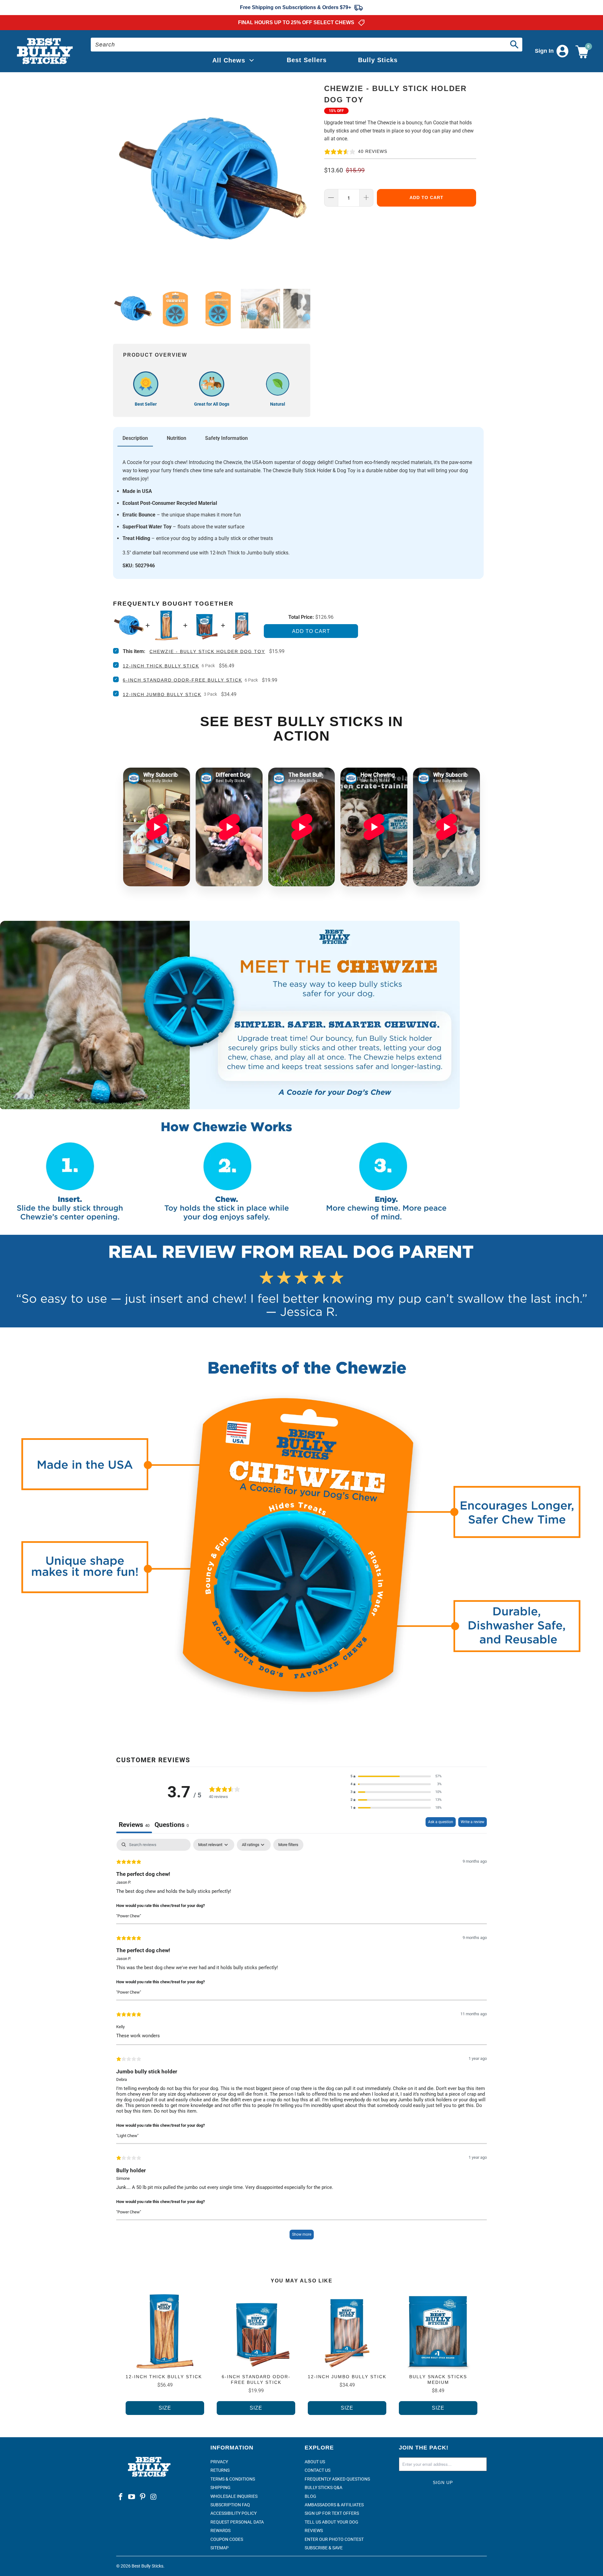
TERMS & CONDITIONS (233, 2479)
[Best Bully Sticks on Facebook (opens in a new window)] (121, 2497)
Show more (302, 2234)
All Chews (229, 60)
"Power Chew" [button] (129, 1916)
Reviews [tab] (134, 1825)
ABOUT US (315, 2462)
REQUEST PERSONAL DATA (237, 2522)
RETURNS (220, 2470)
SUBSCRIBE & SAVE (324, 2548)
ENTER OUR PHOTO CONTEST (334, 2539)
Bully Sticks (378, 60)
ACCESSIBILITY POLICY (234, 2513)
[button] (396, 1777)
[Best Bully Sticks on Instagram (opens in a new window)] (154, 2497)
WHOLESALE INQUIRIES (234, 2496)
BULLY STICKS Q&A (323, 2487)
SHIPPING (220, 2487)
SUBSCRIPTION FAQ (230, 2505)
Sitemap (220, 2548)
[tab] (172, 1825)
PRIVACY (219, 2462)
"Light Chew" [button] (127, 2136)
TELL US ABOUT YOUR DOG (331, 2522)
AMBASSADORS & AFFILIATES (334, 2505)
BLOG (310, 2496)
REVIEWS (314, 2530)
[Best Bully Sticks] (45, 51)
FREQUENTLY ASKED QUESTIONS (337, 2479)
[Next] (304, 180)
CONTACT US (318, 2470)
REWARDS (220, 2530)
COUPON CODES (227, 2539)
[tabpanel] (301, 2042)
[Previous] (119, 180)
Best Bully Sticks (147, 2566)
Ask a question (441, 1822)
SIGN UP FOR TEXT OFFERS (332, 2513)
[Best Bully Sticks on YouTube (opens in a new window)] (132, 2497)
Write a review (473, 1822)
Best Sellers (307, 60)
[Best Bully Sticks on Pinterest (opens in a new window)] (143, 2497)
